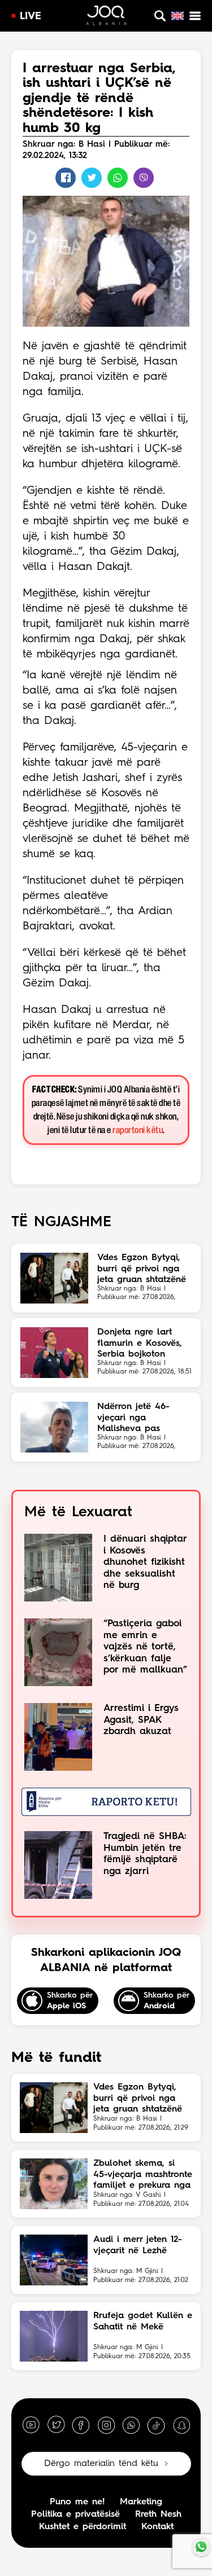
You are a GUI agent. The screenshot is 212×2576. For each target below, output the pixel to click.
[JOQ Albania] (106, 17)
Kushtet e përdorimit (83, 2527)
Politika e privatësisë (75, 2514)
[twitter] (56, 2425)
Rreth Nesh (158, 2514)
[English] (178, 16)
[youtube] (31, 2425)
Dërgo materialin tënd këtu (101, 2464)
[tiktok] (156, 2425)
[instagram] (106, 2425)
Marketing (141, 2502)
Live (31, 16)
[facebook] (81, 2425)
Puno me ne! (77, 2502)
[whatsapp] (131, 2425)
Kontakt (157, 2527)
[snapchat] (181, 2425)
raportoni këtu (138, 1131)
